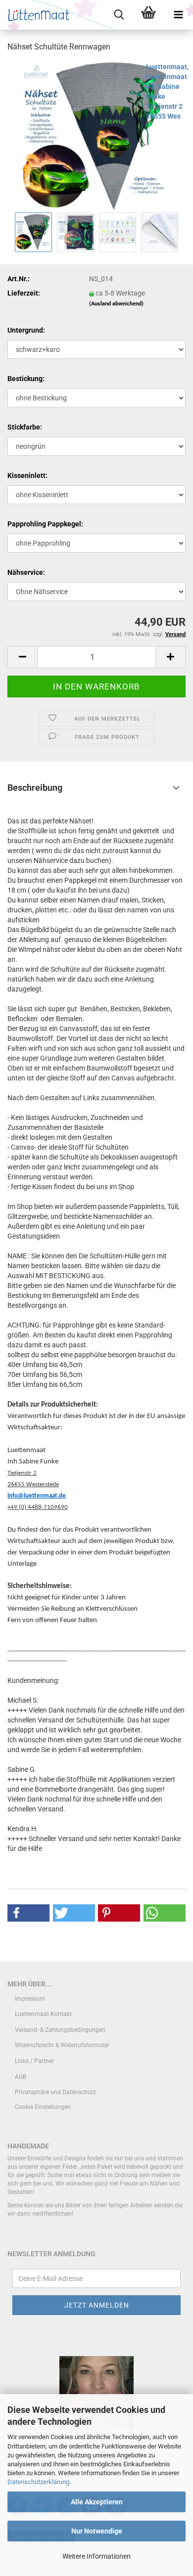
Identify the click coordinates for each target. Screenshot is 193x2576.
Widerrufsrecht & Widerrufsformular (62, 2045)
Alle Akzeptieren (97, 2502)
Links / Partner (34, 2061)
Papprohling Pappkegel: (45, 524)
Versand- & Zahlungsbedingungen (60, 2030)
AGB (21, 2077)
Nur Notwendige (97, 2531)
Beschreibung (35, 788)
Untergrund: (26, 330)
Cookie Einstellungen (43, 2107)
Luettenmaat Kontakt (43, 2014)
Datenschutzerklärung (38, 2482)
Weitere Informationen (96, 2556)
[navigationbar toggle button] (178, 15)
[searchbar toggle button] (119, 15)
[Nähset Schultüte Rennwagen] (96, 135)
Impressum (30, 1999)
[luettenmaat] (36, 15)
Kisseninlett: (27, 475)
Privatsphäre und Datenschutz (55, 2092)
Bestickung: (26, 379)
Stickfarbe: (25, 427)
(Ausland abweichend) (116, 304)
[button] (22, 657)
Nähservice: (26, 572)
